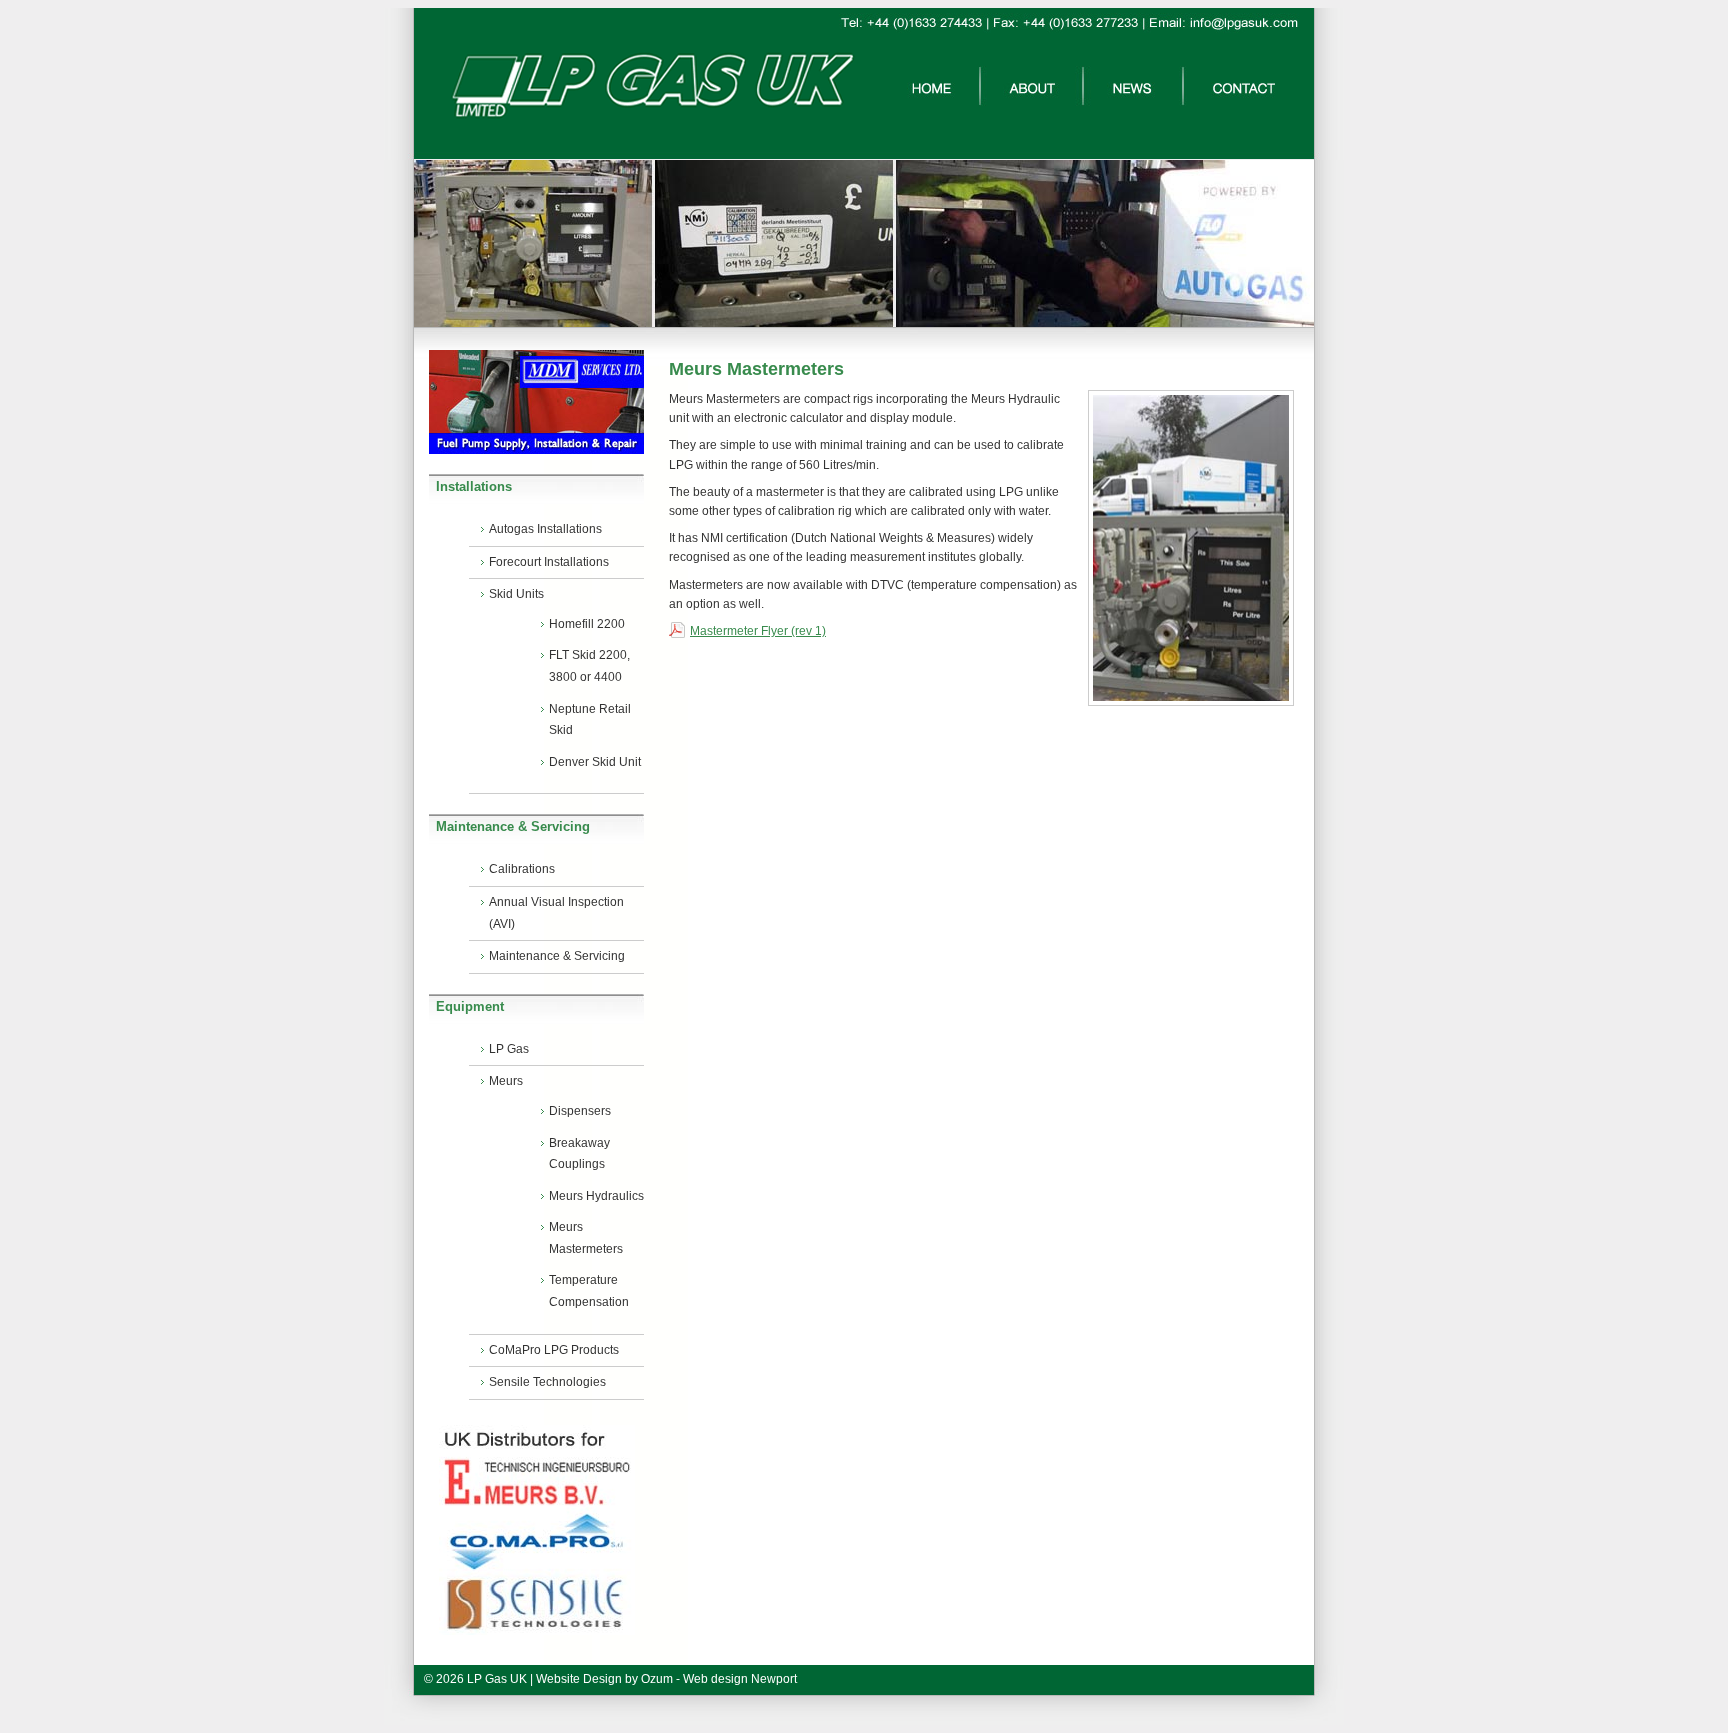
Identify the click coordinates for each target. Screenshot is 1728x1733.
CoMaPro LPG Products (554, 1350)
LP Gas (509, 1049)
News (1133, 85)
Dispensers (580, 1111)
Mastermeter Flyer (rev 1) (758, 631)
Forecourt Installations (549, 562)
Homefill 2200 (587, 624)
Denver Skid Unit (595, 762)
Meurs (506, 1081)
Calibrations (522, 869)
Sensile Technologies (547, 1382)
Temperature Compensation (589, 1291)
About (1031, 85)
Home (931, 85)
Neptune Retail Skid (590, 720)
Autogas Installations (545, 529)
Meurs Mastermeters (586, 1238)
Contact (1244, 85)
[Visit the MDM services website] (536, 402)
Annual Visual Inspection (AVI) (556, 913)
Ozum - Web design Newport (719, 1679)
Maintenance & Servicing (557, 956)
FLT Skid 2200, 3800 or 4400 (589, 666)
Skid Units (516, 594)
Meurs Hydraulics (596, 1196)
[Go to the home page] (624, 124)
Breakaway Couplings (579, 1154)
